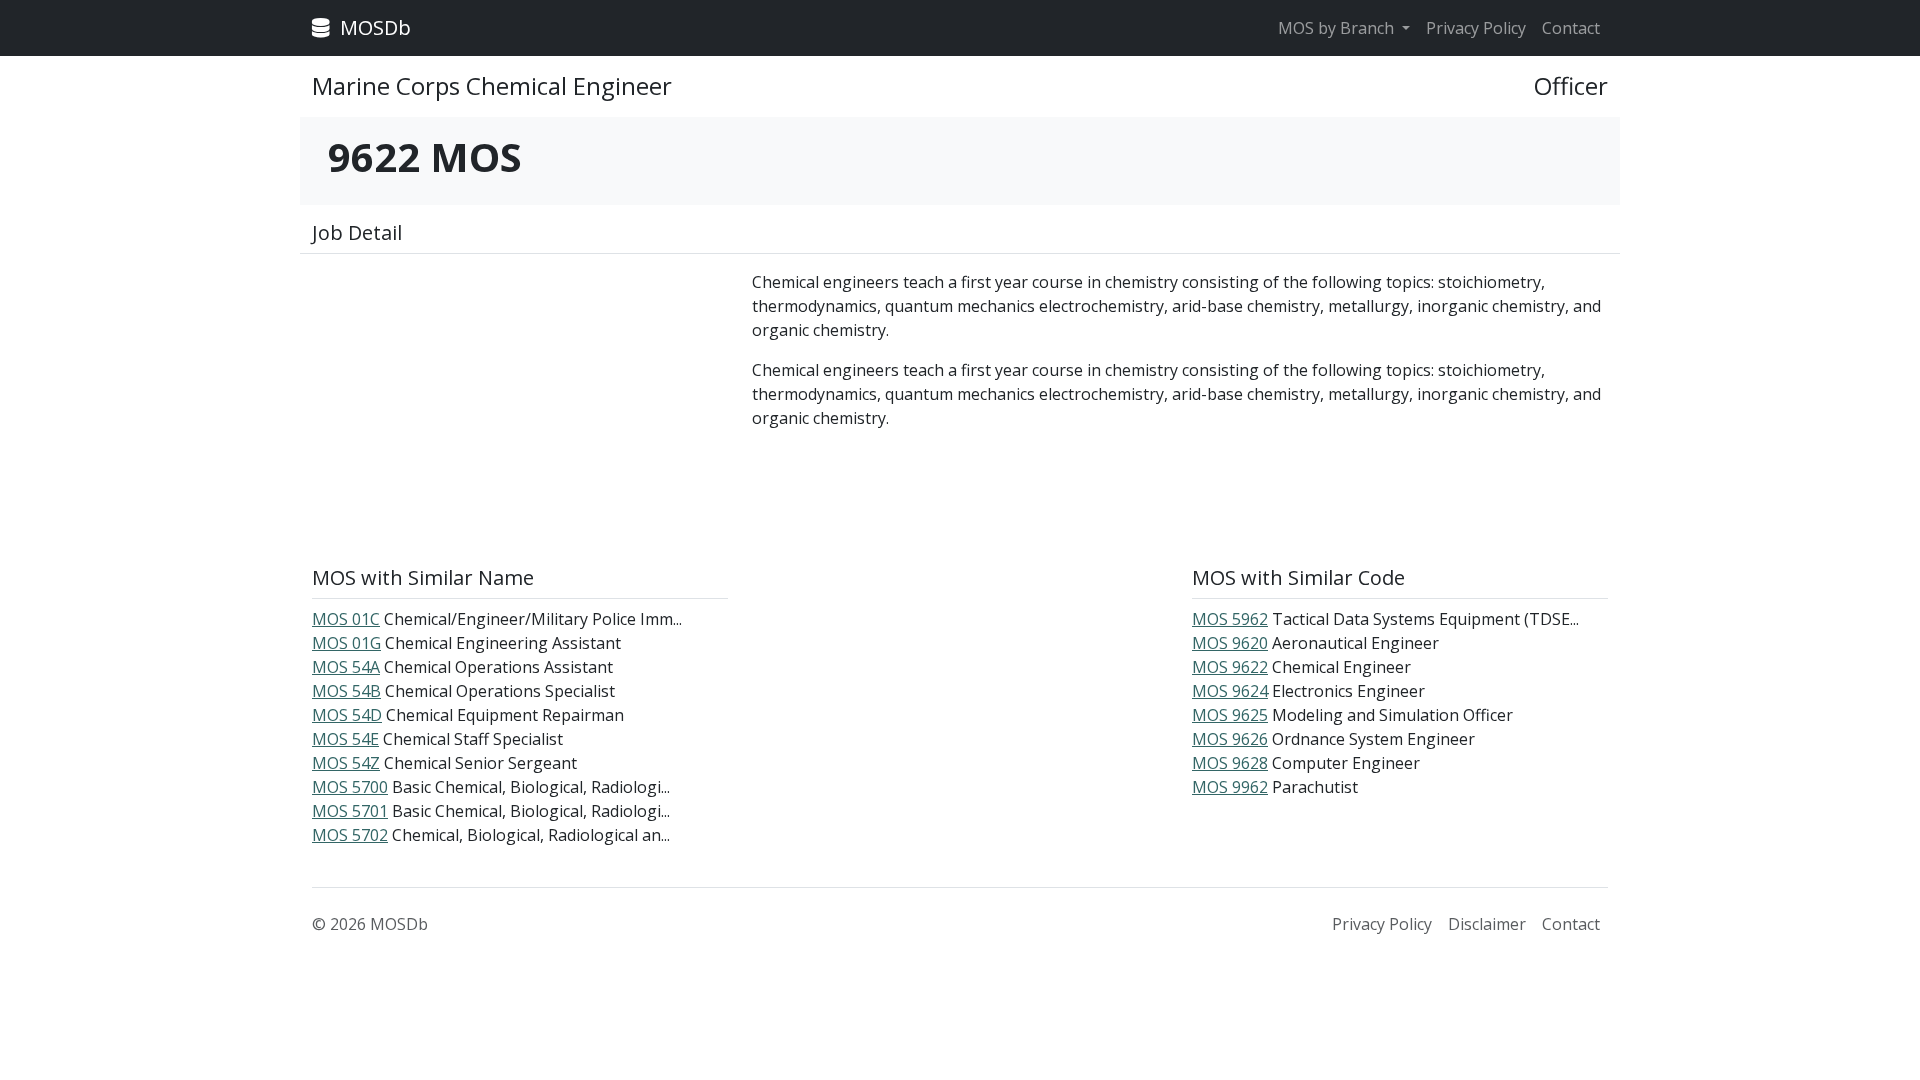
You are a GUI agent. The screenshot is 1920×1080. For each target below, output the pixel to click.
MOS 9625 (1230, 715)
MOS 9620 (1230, 643)
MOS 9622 (1230, 667)
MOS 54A (346, 667)
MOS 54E (345, 739)
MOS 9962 (1230, 787)
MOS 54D (347, 715)
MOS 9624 (1230, 691)
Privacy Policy (1476, 28)
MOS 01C (346, 619)
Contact (1571, 28)
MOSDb (373, 27)
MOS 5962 (1230, 619)
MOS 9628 (1230, 763)
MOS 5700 (350, 787)
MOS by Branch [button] (1338, 28)
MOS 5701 (350, 811)
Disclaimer (1487, 924)
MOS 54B (346, 691)
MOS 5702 (350, 835)
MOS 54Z (346, 763)
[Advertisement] (520, 410)
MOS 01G (346, 643)
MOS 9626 (1230, 739)
